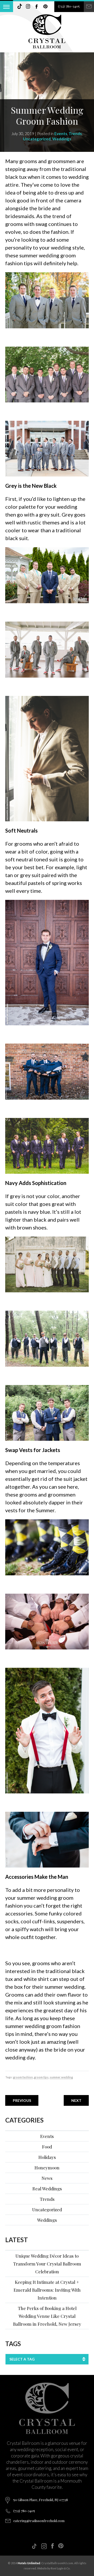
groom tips (41, 2077)
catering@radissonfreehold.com (39, 2521)
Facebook (37, 7)
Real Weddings (47, 2189)
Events (61, 134)
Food (47, 2147)
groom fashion (23, 2077)
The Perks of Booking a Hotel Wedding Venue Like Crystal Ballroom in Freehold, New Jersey (47, 2316)
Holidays (47, 2157)
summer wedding (61, 2077)
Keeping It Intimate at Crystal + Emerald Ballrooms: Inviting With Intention (47, 2290)
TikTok (20, 7)
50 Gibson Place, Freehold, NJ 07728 (41, 2500)
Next (76, 2100)
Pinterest (45, 7)
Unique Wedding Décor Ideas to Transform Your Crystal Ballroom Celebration (47, 2264)
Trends (75, 134)
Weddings (62, 139)
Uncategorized (37, 139)
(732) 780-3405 (69, 6)
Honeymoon (47, 2168)
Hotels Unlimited (29, 2563)
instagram (28, 7)
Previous (22, 2100)
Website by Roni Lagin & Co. (54, 2568)
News (47, 2178)
